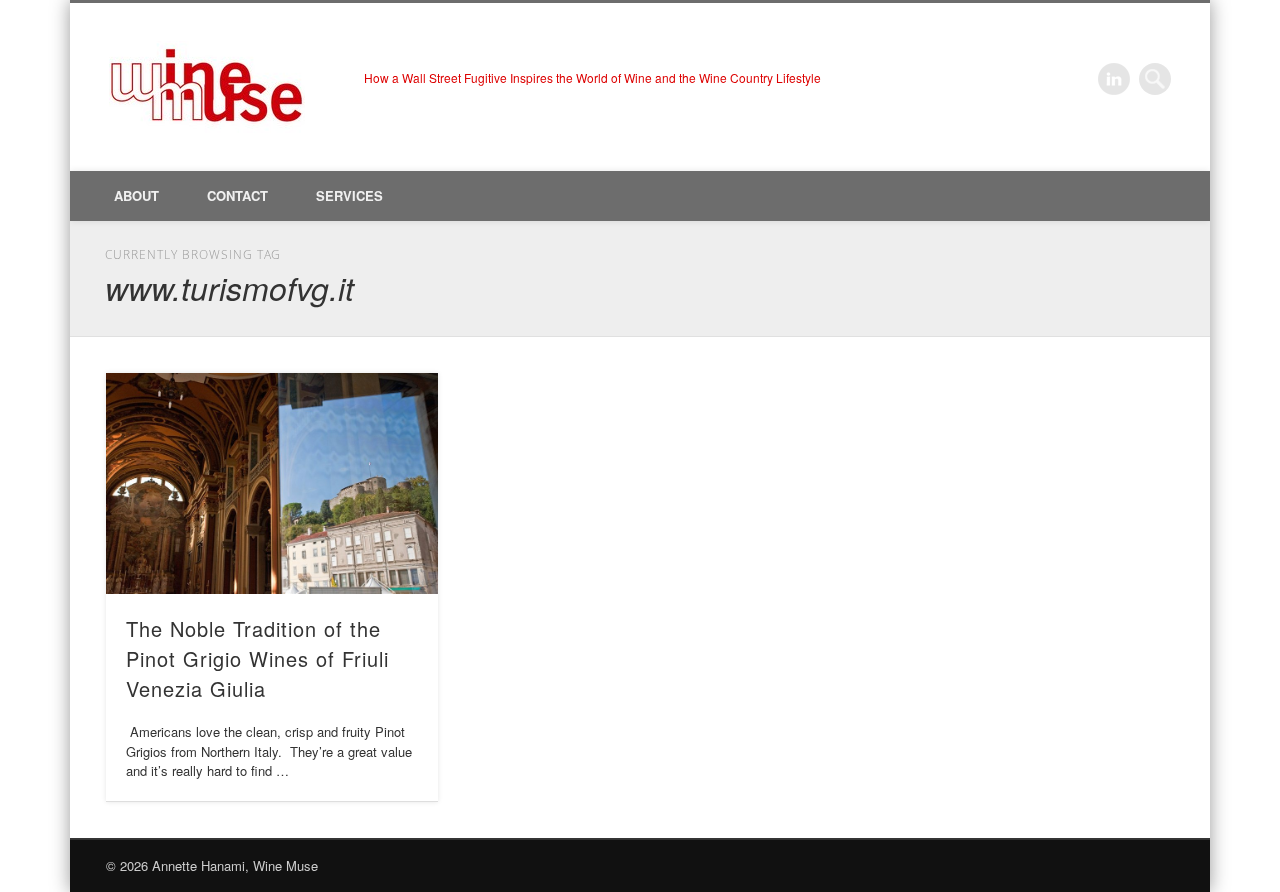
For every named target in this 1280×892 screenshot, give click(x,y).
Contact (237, 195)
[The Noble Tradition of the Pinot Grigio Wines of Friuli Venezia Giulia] (272, 483)
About (136, 195)
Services (349, 195)
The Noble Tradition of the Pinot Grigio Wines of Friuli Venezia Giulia (257, 658)
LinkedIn (1114, 79)
